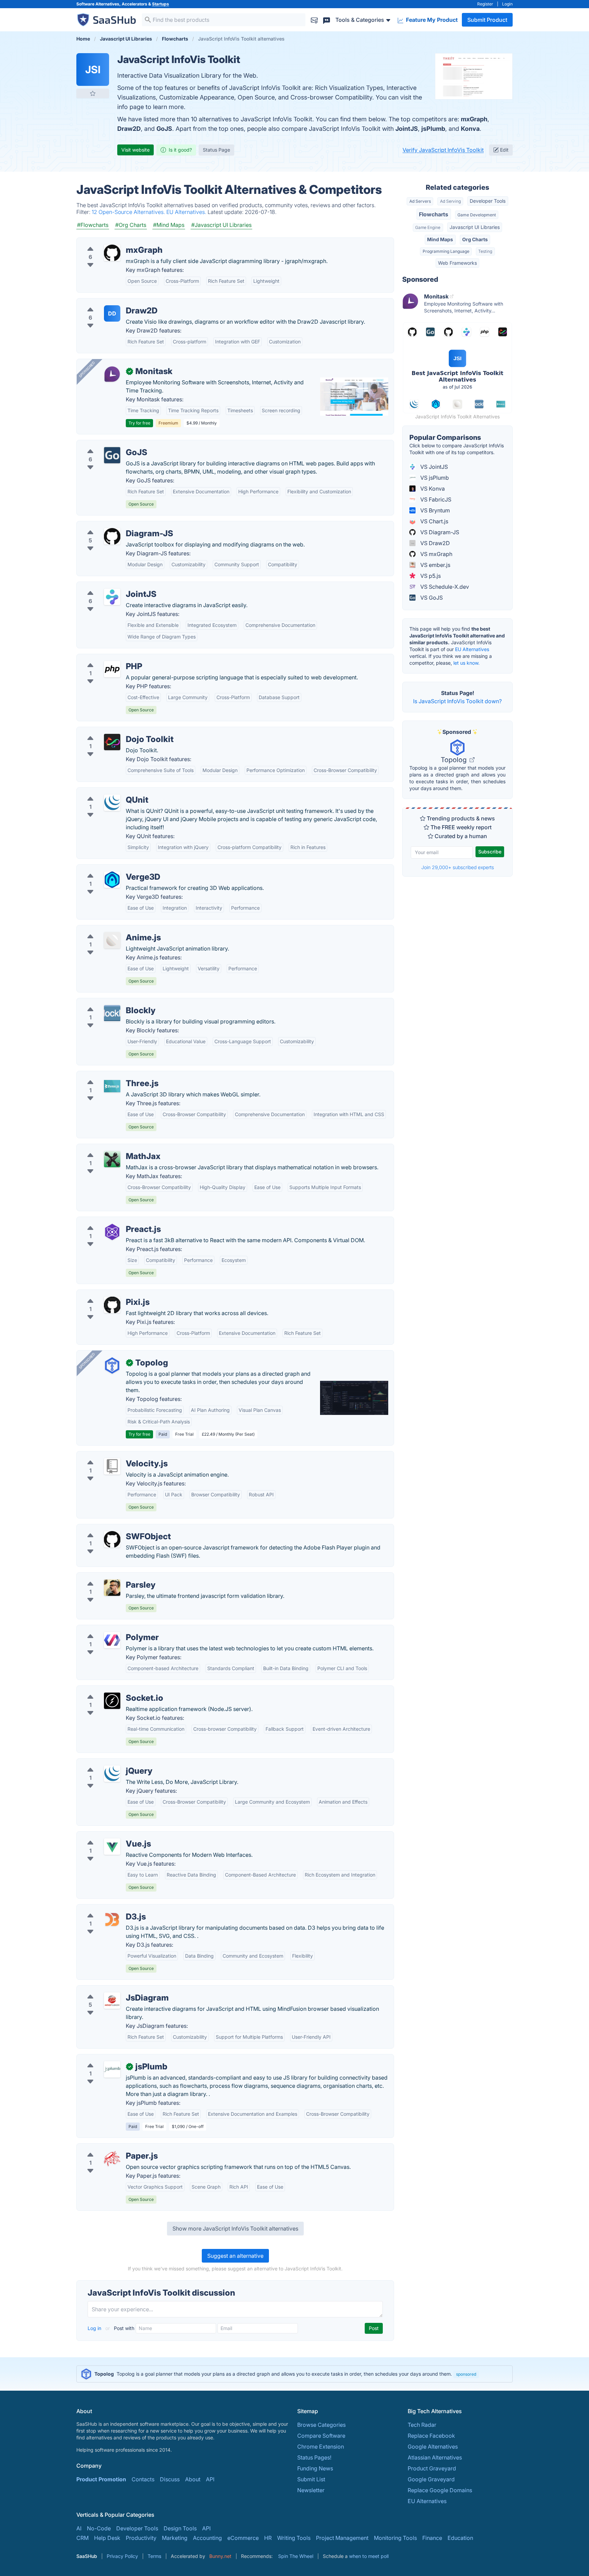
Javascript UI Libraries (475, 227)
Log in (95, 2328)
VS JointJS (433, 467)
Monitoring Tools (395, 2538)
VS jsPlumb (434, 478)
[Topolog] (112, 1366)
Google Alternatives (433, 2447)
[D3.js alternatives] (112, 1919)
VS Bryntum (434, 510)
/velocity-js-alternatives (112, 1455)
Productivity (141, 2538)
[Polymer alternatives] (112, 1640)
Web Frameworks (457, 263)
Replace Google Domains (440, 2490)
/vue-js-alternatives (107, 1836)
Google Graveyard (431, 2479)
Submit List (311, 2479)
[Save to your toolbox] (93, 93)
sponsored (466, 2374)
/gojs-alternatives (104, 444)
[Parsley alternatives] (112, 1588)
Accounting (207, 2538)
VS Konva (432, 489)
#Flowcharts (93, 225)
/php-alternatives (104, 658)
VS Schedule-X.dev (444, 587)
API (210, 2479)
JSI (93, 70)
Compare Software (321, 2436)
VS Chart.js (434, 521)
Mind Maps (440, 239)
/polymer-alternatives (109, 1629)
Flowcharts (434, 214)
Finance (432, 2538)
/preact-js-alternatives (110, 1221)
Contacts (143, 2479)
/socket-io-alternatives (111, 1690)
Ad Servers (420, 201)
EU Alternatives (472, 649)
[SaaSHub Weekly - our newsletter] (314, 20)
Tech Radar (422, 2425)
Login (507, 4)
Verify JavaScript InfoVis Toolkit (443, 150)
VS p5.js (430, 576)
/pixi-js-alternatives (107, 1294)
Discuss (170, 2479)
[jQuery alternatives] (112, 1774)
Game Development (477, 215)
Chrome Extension (321, 2447)
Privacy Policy (122, 2556)
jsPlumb (433, 129)
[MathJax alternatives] (112, 1159)
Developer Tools (488, 201)
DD (112, 313)
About (193, 2479)
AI (79, 2528)
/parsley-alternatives (108, 1577)
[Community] (327, 20)
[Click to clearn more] (294, 2374)
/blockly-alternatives (108, 1002)
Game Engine (428, 227)
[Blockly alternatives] (112, 1013)
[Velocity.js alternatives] (112, 1466)
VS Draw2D (434, 543)
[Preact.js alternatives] (112, 1232)
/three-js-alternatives (109, 1075)
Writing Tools (294, 2538)
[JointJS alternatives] (112, 597)
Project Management (342, 2538)
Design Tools (180, 2528)
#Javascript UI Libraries (221, 225)
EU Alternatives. (187, 212)
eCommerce (243, 2538)
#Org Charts (131, 225)
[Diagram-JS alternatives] (112, 536)
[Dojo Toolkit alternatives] (112, 742)
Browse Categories (321, 2425)
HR (268, 2538)
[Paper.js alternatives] (112, 2159)
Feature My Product (431, 20)
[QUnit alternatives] (112, 803)
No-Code (99, 2528)
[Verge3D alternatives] (112, 880)
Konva (470, 129)
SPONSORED (87, 369)
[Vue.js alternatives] (112, 1847)
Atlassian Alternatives (435, 2457)
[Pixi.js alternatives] (112, 1305)
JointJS (407, 129)
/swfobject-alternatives (112, 1528)
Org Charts (475, 239)
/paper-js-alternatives (110, 2148)
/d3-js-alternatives (106, 1909)
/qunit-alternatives (105, 792)
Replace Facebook (431, 2436)
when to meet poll (369, 2556)
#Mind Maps (169, 225)
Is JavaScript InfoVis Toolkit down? (457, 701)
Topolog (455, 760)
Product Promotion (101, 2479)
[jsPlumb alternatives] (112, 2069)
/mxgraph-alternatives (110, 242)
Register (485, 4)
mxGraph (474, 119)
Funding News (315, 2468)
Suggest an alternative (235, 2256)
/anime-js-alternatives (110, 929)
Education (460, 2538)
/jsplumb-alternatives (109, 2058)
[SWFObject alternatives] (112, 1539)
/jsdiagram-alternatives (112, 1990)
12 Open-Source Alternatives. (129, 212)
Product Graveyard (432, 2468)
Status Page (216, 150)
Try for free (139, 423)
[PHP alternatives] (112, 669)
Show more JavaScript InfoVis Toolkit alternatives (235, 2228)
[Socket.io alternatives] (112, 1701)
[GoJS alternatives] (112, 455)
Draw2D (129, 129)
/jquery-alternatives (107, 1763)
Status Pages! (314, 2457)
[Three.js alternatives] (112, 1086)
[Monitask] (112, 374)
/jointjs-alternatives (107, 586)
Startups (161, 4)
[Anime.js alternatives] (112, 940)
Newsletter (311, 2490)
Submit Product (487, 20)
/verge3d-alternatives (110, 869)
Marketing (175, 2538)
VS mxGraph (436, 554)
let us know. (466, 663)
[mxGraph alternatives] (112, 253)
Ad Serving (450, 201)
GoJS (164, 129)
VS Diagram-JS (439, 532)
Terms (154, 2556)
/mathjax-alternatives (109, 1148)
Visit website (135, 150)
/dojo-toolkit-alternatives (114, 731)
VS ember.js (435, 565)
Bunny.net (220, 2556)
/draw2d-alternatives (109, 303)
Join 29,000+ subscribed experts (458, 867)
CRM (82, 2538)
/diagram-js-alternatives (113, 525)
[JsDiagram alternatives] (112, 2001)
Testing (485, 251)
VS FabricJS (435, 499)
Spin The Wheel (296, 2556)
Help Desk (107, 2538)
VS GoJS (431, 598)
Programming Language (446, 251)
